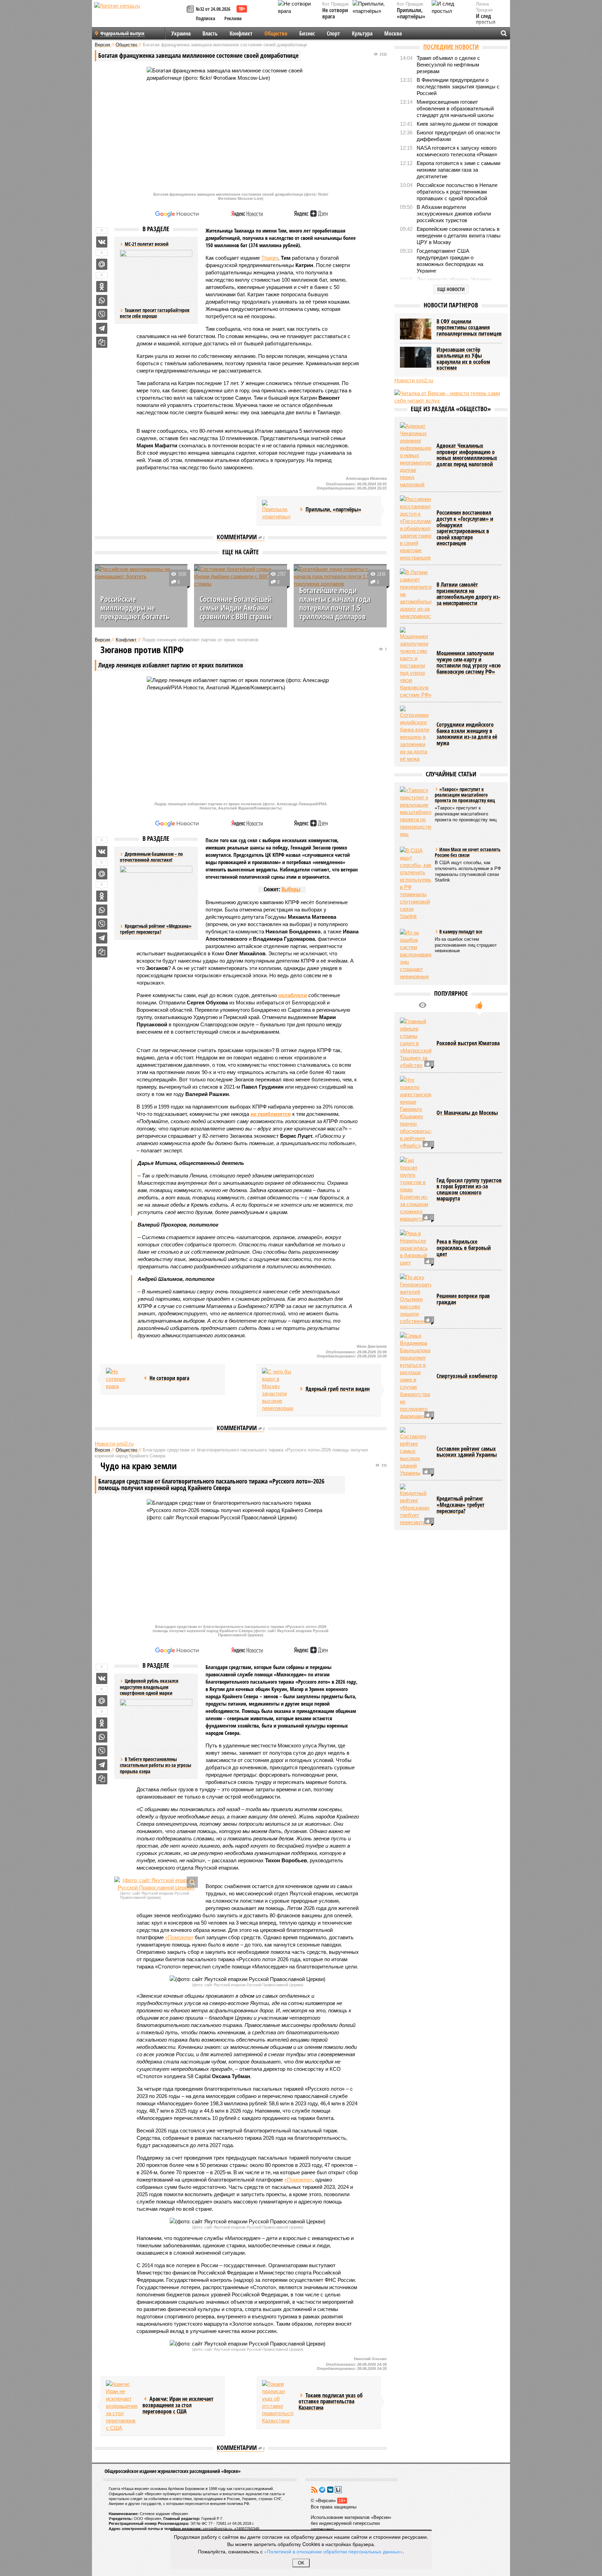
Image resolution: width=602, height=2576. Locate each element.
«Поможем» (179, 1937)
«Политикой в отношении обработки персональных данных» (333, 2551)
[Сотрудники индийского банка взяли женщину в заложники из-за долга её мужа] (416, 734)
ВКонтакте (330, 2490)
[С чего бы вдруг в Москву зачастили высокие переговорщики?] (278, 1390)
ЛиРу (338, 2490)
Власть (210, 33)
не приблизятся (271, 1114)
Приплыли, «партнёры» (411, 13)
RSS (314, 2490)
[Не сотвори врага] (122, 1379)
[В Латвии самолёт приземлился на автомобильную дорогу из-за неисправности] (416, 594)
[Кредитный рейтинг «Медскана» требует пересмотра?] (416, 1505)
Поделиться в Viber (102, 314)
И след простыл (486, 19)
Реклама (233, 18)
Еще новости (451, 289)
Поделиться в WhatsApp (102, 300)
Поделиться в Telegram (102, 328)
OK (301, 2563)
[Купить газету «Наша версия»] (191, 10)
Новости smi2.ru (114, 1444)
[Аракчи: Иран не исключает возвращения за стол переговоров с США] (122, 2406)
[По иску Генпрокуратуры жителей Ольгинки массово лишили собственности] (416, 1299)
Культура (362, 33)
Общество (276, 33)
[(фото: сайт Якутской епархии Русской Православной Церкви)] (156, 1884)
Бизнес (307, 33)
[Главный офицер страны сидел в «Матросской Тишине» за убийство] (416, 1043)
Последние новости (451, 47)
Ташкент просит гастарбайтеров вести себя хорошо (155, 313)
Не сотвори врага (335, 13)
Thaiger (270, 258)
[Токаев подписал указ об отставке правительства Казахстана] (278, 2402)
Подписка (206, 18)
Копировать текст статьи (102, 342)
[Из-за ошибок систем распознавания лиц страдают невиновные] (416, 954)
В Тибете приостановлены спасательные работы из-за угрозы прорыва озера (156, 1765)
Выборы (291, 889)
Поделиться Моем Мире (102, 264)
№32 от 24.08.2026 (213, 9)
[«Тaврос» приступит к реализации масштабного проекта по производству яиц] (416, 812)
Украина (181, 33)
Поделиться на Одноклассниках (102, 287)
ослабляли (293, 995)
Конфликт (241, 33)
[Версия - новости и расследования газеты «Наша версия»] (139, 17)
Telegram (322, 2490)
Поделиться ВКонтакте (102, 242)
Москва (393, 33)
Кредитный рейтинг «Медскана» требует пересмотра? (156, 929)
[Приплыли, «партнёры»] (278, 510)
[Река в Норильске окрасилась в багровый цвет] (416, 1248)
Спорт (333, 33)
